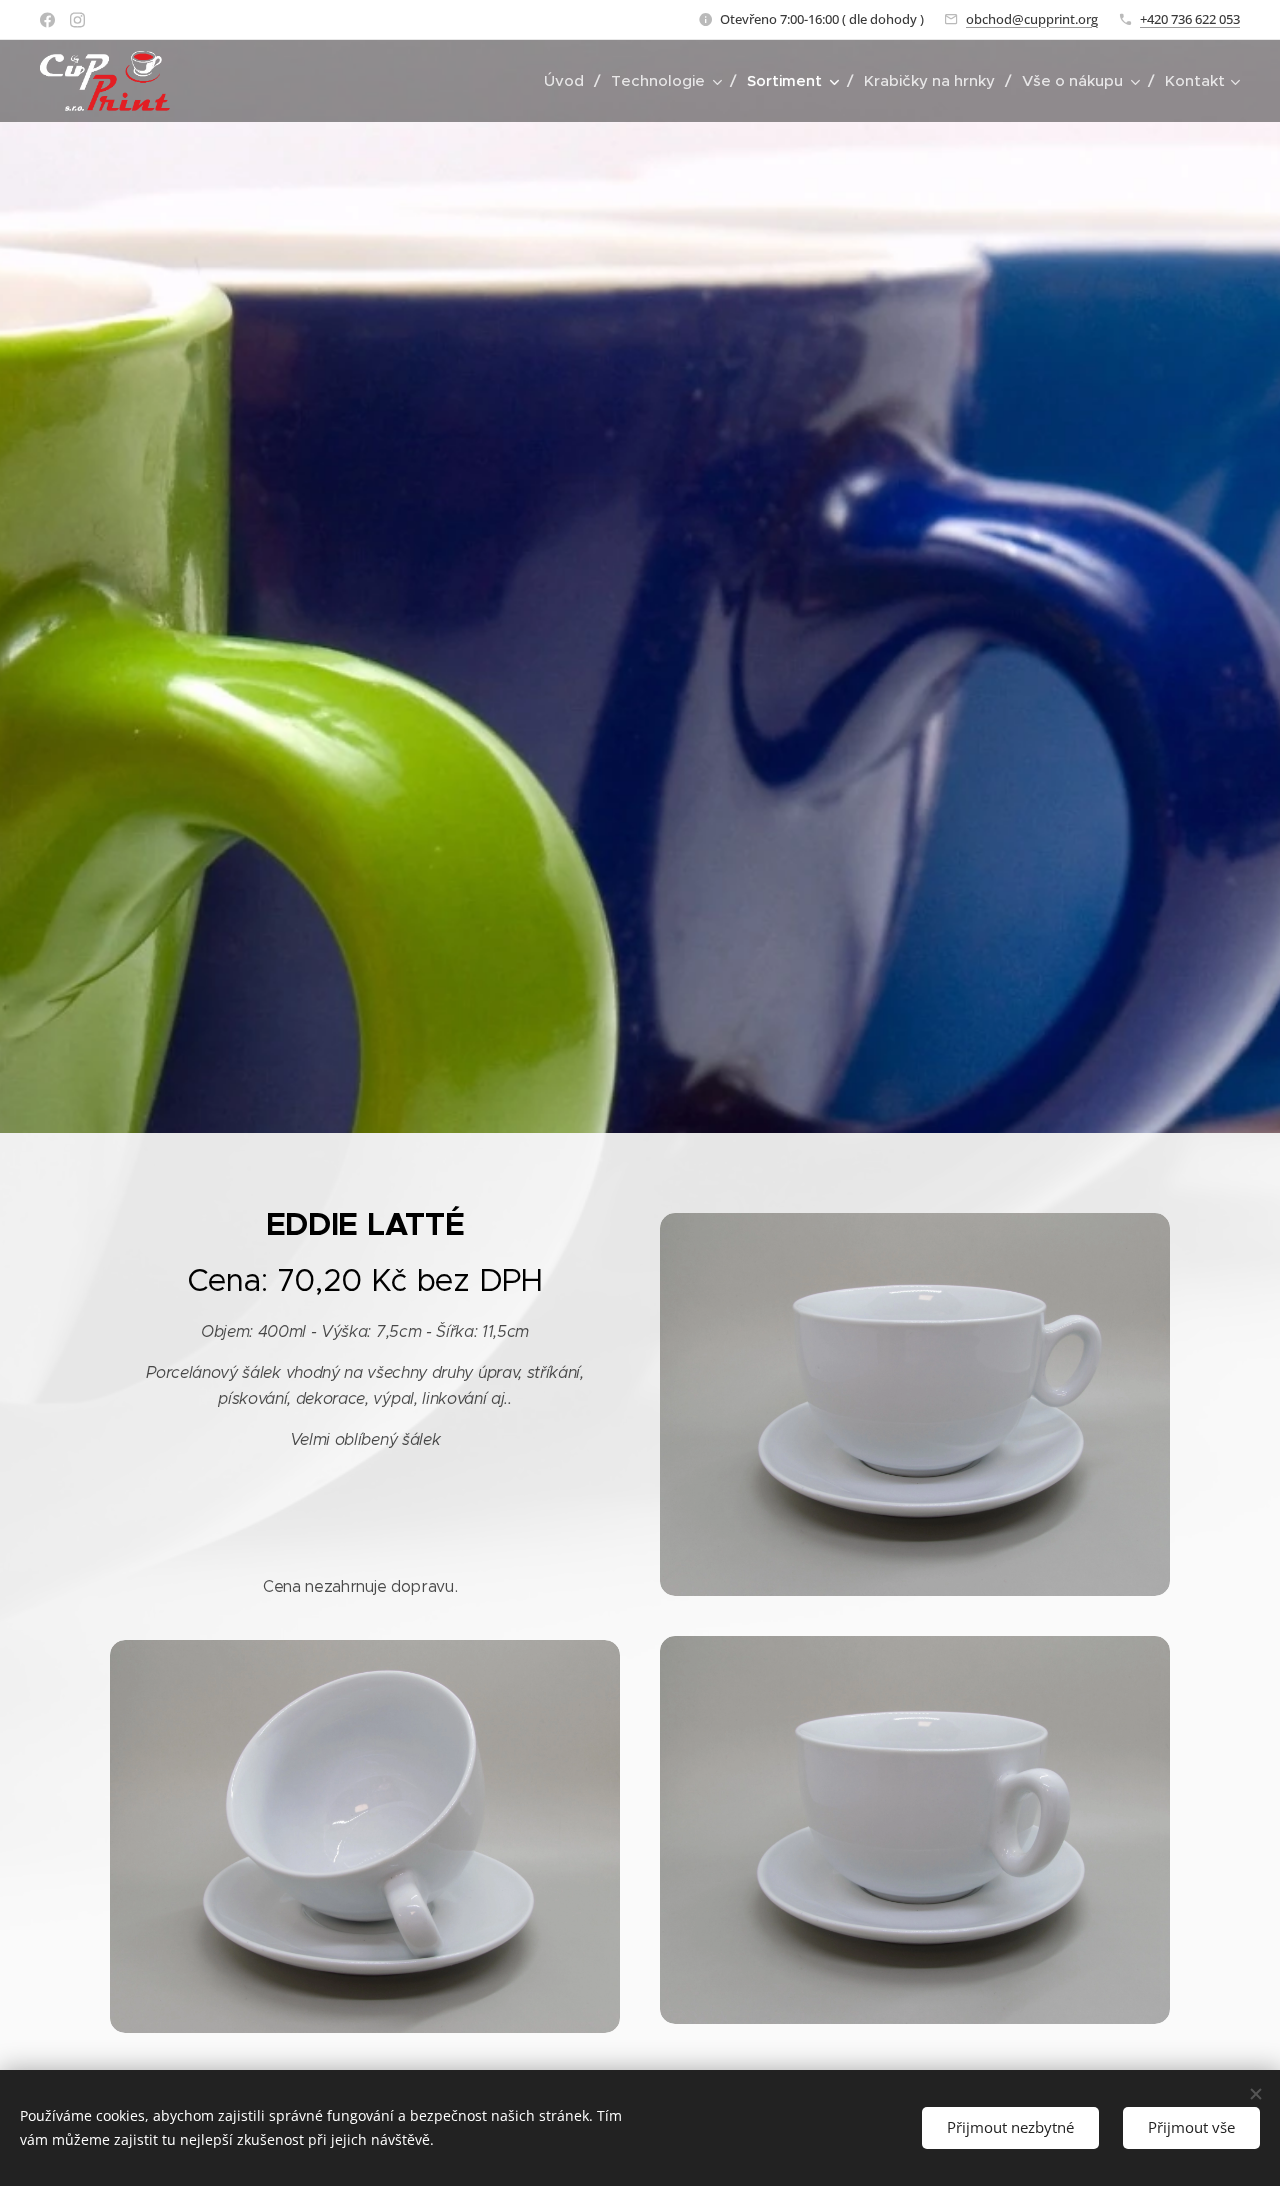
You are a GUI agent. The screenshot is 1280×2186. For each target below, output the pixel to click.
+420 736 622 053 (1190, 19)
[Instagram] (77, 20)
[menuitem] (570, 81)
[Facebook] (47, 20)
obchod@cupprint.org (1032, 19)
